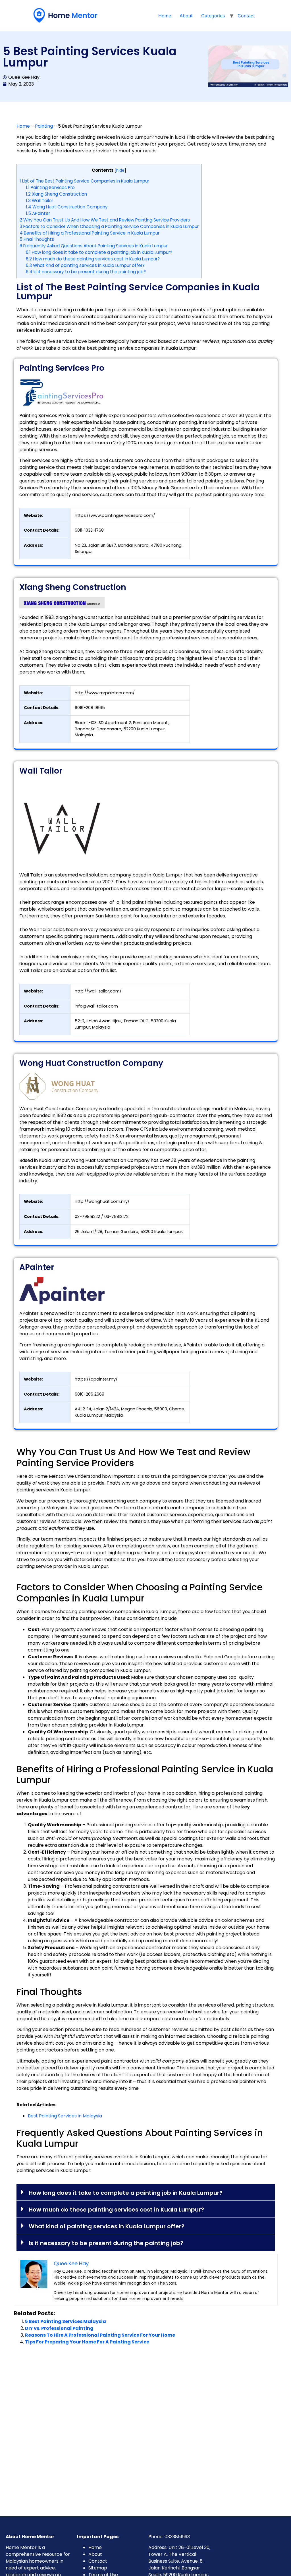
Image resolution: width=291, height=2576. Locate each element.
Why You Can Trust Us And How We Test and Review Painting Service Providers (105, 220)
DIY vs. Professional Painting (59, 2328)
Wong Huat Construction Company (67, 207)
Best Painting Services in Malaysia (65, 2116)
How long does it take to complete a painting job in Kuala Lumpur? (99, 252)
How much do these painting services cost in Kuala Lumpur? (93, 259)
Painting (44, 126)
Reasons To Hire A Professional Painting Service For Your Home (100, 2335)
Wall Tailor (40, 201)
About (186, 16)
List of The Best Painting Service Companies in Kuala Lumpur (84, 181)
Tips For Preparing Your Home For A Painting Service (87, 2342)
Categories (213, 16)
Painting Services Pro (50, 187)
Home (165, 16)
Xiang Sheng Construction (56, 194)
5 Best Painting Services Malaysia (66, 2321)
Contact (246, 16)
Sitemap (98, 2568)
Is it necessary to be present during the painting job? (86, 272)
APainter (38, 213)
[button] (146, 2192)
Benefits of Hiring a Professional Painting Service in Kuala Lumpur (90, 233)
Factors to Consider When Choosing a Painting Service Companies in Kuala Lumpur (109, 226)
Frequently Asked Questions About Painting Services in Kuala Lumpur (94, 246)
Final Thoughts (37, 239)
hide (120, 170)
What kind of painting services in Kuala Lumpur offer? (85, 265)
